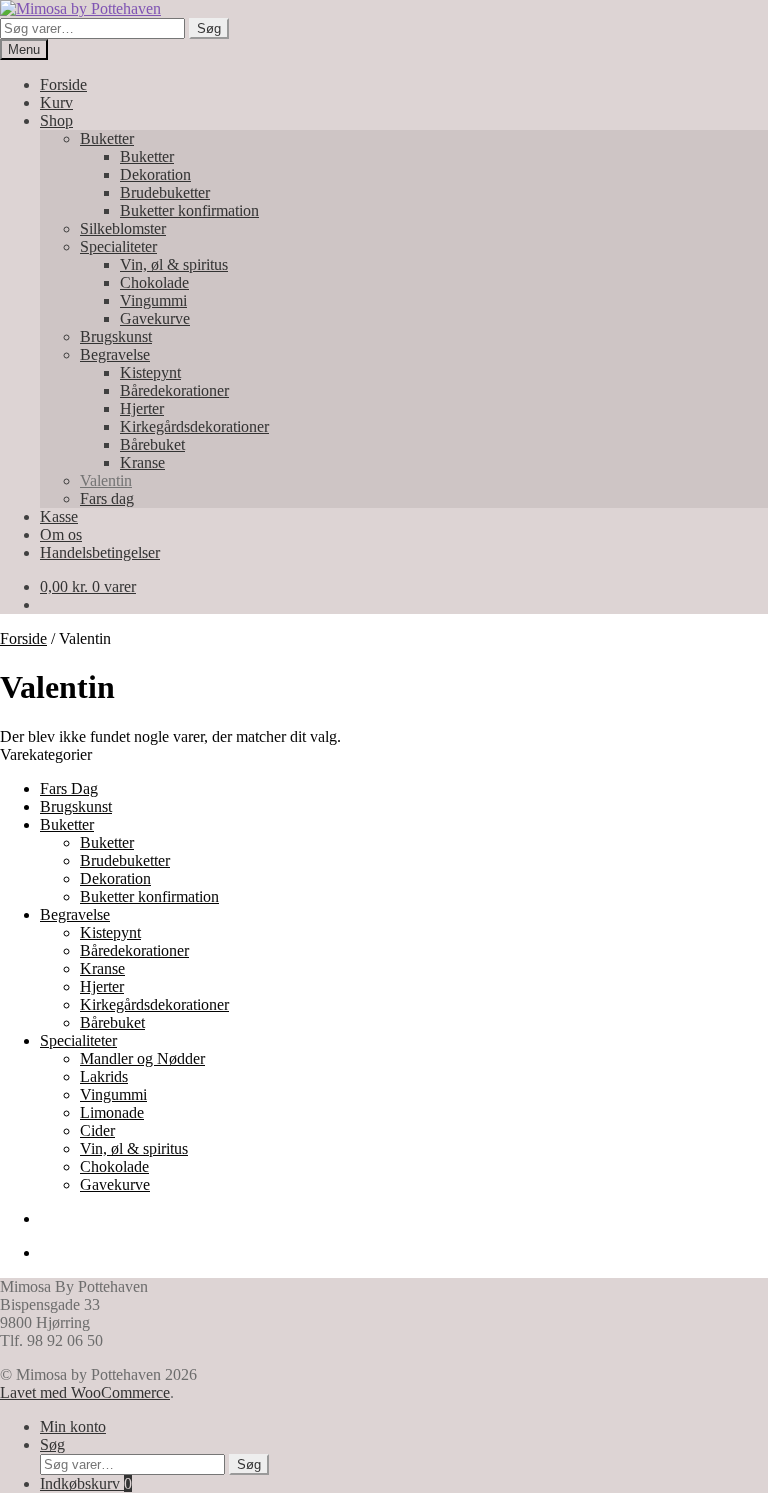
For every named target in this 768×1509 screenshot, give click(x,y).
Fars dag (107, 498)
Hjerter (142, 408)
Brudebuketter (165, 192)
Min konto (73, 1426)
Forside (63, 84)
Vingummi (153, 300)
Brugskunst (116, 336)
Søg (209, 28)
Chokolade (154, 282)
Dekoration (155, 174)
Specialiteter (118, 246)
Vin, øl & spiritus (174, 264)
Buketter (107, 138)
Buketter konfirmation (189, 210)
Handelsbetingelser (100, 552)
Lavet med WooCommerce (85, 1392)
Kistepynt (150, 372)
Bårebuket (152, 444)
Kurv (56, 102)
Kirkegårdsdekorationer (194, 426)
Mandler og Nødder (142, 1058)
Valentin (106, 480)
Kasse (59, 516)
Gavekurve (155, 318)
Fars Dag (69, 788)
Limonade (112, 1112)
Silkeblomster (123, 228)
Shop (56, 120)
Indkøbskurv (86, 1483)
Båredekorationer (174, 390)
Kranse (142, 462)
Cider (97, 1130)
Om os (61, 534)
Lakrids (104, 1076)
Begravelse (115, 354)
